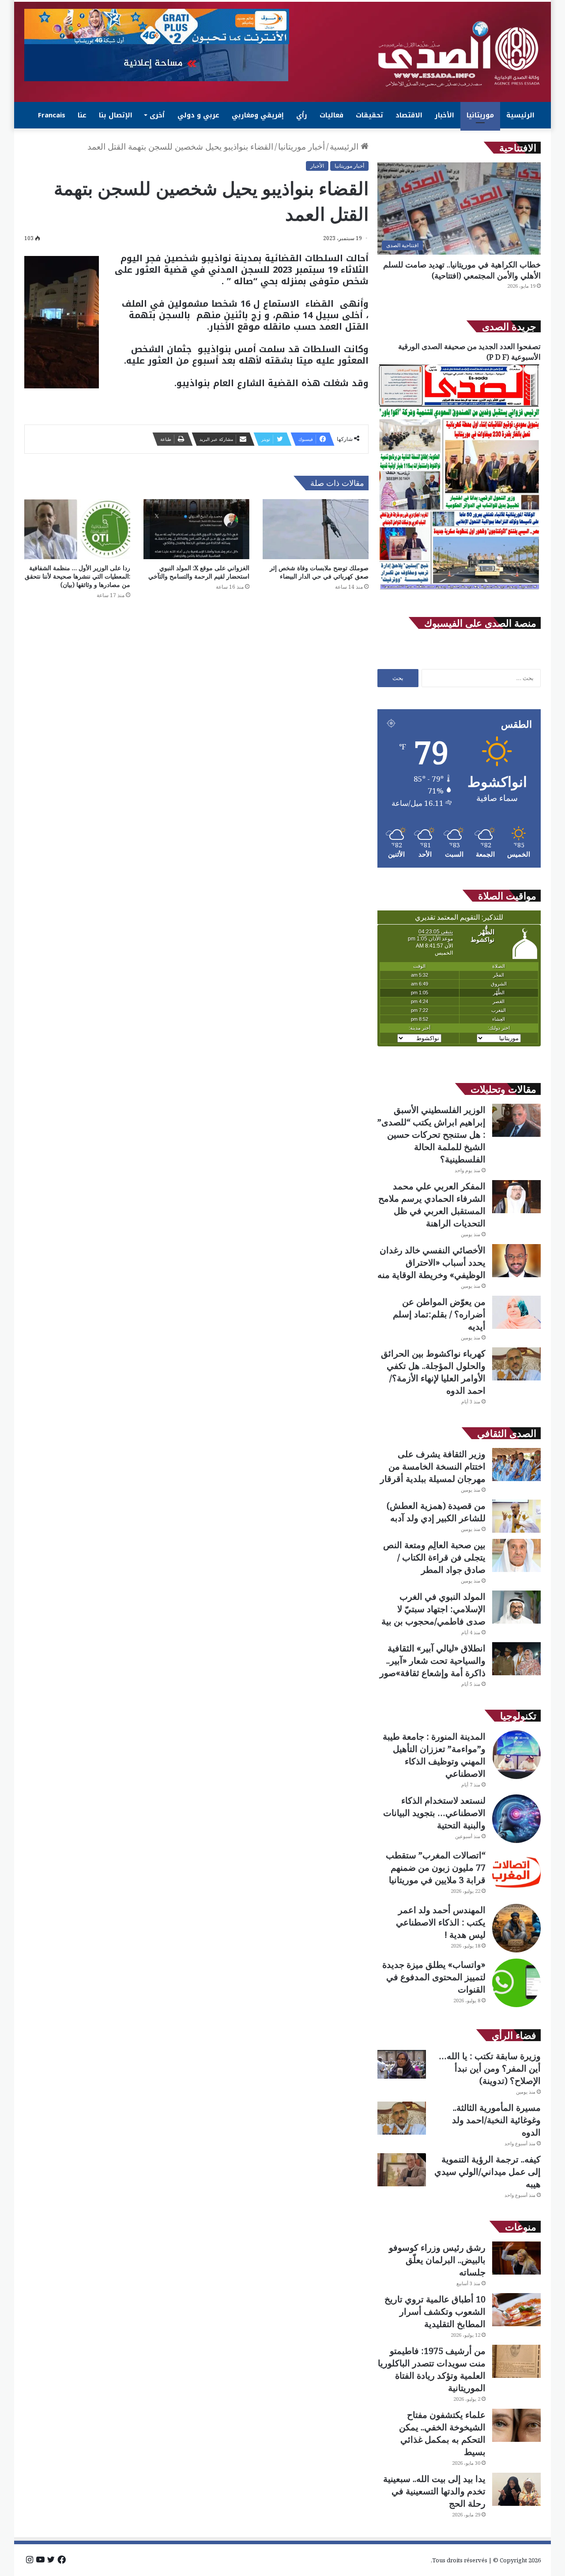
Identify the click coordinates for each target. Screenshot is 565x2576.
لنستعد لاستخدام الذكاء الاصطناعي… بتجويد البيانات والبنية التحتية (434, 1813)
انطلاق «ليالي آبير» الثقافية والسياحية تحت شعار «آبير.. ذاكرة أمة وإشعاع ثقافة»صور (433, 1660)
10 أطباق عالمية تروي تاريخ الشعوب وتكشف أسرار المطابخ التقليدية (435, 2311)
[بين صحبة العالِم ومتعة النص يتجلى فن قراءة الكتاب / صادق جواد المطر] (516, 1555)
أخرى (157, 115)
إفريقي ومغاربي (258, 115)
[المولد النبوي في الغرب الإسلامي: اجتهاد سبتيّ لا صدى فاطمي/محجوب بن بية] (516, 1607)
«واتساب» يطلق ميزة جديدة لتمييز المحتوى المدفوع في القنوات (434, 1977)
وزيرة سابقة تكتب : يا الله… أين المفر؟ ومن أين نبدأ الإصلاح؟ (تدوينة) (490, 2068)
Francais (52, 115)
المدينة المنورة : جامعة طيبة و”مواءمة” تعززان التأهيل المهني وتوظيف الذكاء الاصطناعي (434, 1755)
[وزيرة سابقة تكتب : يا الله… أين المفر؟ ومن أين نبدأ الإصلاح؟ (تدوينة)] (402, 2064)
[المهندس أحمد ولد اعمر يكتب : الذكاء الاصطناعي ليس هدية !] (516, 1928)
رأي (302, 115)
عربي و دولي (198, 115)
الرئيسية (520, 115)
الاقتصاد (409, 115)
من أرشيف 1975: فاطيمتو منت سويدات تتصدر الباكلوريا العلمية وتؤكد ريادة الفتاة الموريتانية (432, 2369)
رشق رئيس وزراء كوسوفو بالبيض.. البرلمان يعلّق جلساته (437, 2260)
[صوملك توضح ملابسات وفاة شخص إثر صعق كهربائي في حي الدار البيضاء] (316, 529)
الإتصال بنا (116, 115)
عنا (82, 115)
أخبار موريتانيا (301, 147)
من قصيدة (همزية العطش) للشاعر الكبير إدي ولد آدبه (436, 1512)
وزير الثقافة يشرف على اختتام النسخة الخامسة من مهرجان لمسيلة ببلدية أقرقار (433, 1466)
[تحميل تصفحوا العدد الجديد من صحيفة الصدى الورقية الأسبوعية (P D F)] (459, 590)
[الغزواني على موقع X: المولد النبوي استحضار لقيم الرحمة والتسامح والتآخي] (196, 529)
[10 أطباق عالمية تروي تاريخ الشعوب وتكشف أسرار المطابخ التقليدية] (516, 2310)
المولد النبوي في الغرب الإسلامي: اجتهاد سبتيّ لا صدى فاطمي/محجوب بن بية (433, 1609)
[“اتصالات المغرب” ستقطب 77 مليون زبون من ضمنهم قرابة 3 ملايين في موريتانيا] (516, 1873)
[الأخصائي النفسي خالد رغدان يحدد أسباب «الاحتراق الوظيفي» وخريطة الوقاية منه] (516, 1261)
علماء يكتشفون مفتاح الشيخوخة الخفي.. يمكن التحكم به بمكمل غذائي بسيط (442, 2433)
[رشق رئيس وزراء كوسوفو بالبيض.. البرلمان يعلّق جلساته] (516, 2258)
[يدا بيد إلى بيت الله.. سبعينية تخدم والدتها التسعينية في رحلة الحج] (516, 2489)
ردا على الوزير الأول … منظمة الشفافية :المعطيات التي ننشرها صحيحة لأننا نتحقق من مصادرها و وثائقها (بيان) (77, 576)
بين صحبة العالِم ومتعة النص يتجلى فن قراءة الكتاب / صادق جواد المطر (434, 1557)
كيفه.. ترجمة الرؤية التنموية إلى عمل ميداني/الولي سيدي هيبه (488, 2172)
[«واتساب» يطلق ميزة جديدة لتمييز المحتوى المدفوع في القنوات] (516, 1983)
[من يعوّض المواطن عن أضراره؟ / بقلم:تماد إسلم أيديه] (516, 1312)
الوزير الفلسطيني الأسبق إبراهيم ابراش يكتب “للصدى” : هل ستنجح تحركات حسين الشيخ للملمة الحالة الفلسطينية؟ (431, 1134)
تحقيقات (369, 115)
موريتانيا (480, 115)
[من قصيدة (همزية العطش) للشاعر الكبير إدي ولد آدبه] (516, 1516)
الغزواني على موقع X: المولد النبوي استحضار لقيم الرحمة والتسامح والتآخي (199, 572)
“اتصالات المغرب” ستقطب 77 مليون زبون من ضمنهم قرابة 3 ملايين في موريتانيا (436, 1867)
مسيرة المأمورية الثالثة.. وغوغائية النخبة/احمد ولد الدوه (496, 2120)
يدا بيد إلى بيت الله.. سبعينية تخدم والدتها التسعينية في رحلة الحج (434, 2491)
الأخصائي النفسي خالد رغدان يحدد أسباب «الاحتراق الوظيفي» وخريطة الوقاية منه (431, 1262)
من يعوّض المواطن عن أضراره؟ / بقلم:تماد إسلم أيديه (439, 1314)
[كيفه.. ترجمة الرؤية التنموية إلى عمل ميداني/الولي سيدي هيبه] (402, 2170)
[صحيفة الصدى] (459, 54)
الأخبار (444, 115)
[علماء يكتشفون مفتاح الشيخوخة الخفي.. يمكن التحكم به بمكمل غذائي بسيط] (516, 2425)
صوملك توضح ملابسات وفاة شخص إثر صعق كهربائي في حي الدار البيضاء (319, 572)
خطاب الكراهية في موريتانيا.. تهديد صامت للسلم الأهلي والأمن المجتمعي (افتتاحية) (462, 270)
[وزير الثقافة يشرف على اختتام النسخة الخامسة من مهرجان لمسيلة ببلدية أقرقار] (516, 1465)
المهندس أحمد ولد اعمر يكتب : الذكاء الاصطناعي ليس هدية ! (441, 1922)
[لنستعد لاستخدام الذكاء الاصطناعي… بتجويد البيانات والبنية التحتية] (516, 1819)
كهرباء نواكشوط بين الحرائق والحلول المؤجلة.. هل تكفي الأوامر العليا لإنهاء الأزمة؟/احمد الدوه (433, 1372)
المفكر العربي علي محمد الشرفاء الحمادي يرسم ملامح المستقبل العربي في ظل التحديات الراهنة (432, 1205)
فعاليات (331, 115)
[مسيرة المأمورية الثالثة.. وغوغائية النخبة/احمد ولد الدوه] (402, 2118)
